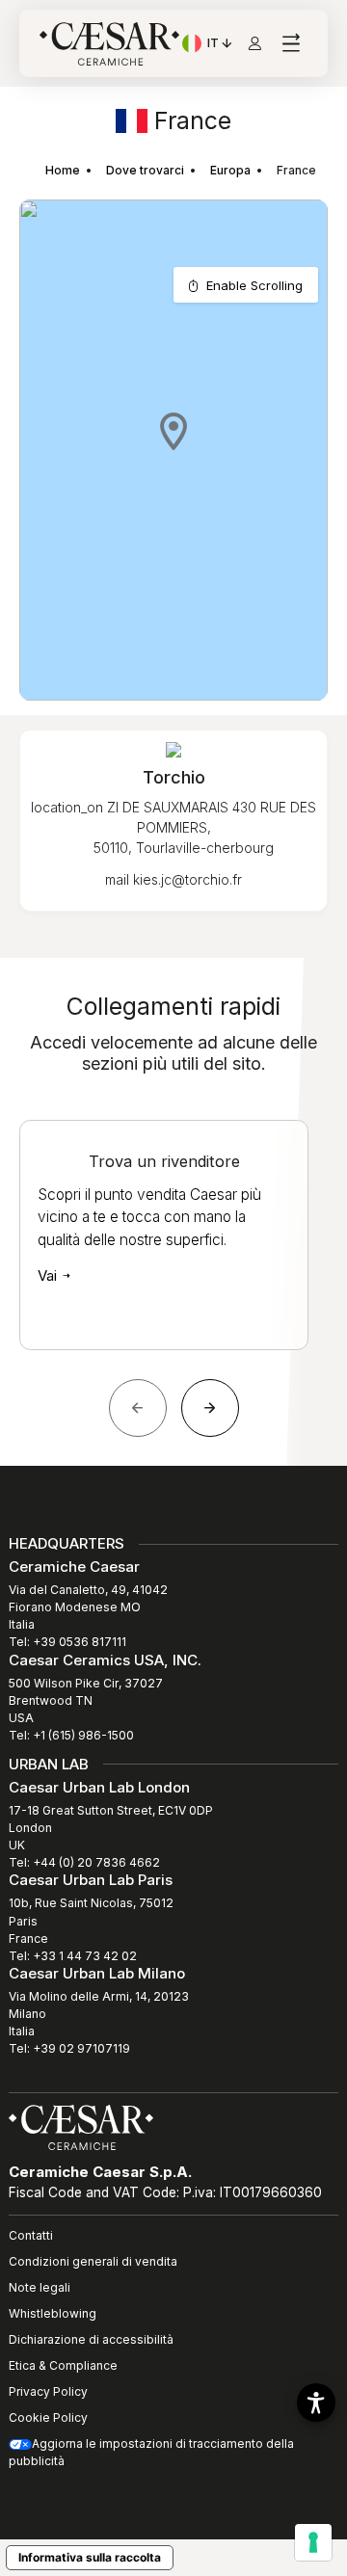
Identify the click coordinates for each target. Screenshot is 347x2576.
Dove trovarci (145, 170)
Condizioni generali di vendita (93, 2261)
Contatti (31, 2235)
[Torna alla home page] (81, 2126)
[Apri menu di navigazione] (291, 44)
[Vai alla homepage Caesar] (109, 44)
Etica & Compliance (63, 2365)
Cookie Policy (48, 2417)
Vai (49, 1275)
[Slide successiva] (210, 1408)
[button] (173, 431)
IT (221, 45)
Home (63, 170)
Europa (230, 170)
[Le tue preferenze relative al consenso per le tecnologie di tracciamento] (313, 2542)
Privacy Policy (48, 2391)
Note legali (40, 2287)
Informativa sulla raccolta (90, 2557)
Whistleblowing (53, 2313)
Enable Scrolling (254, 285)
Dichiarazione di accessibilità (91, 2339)
